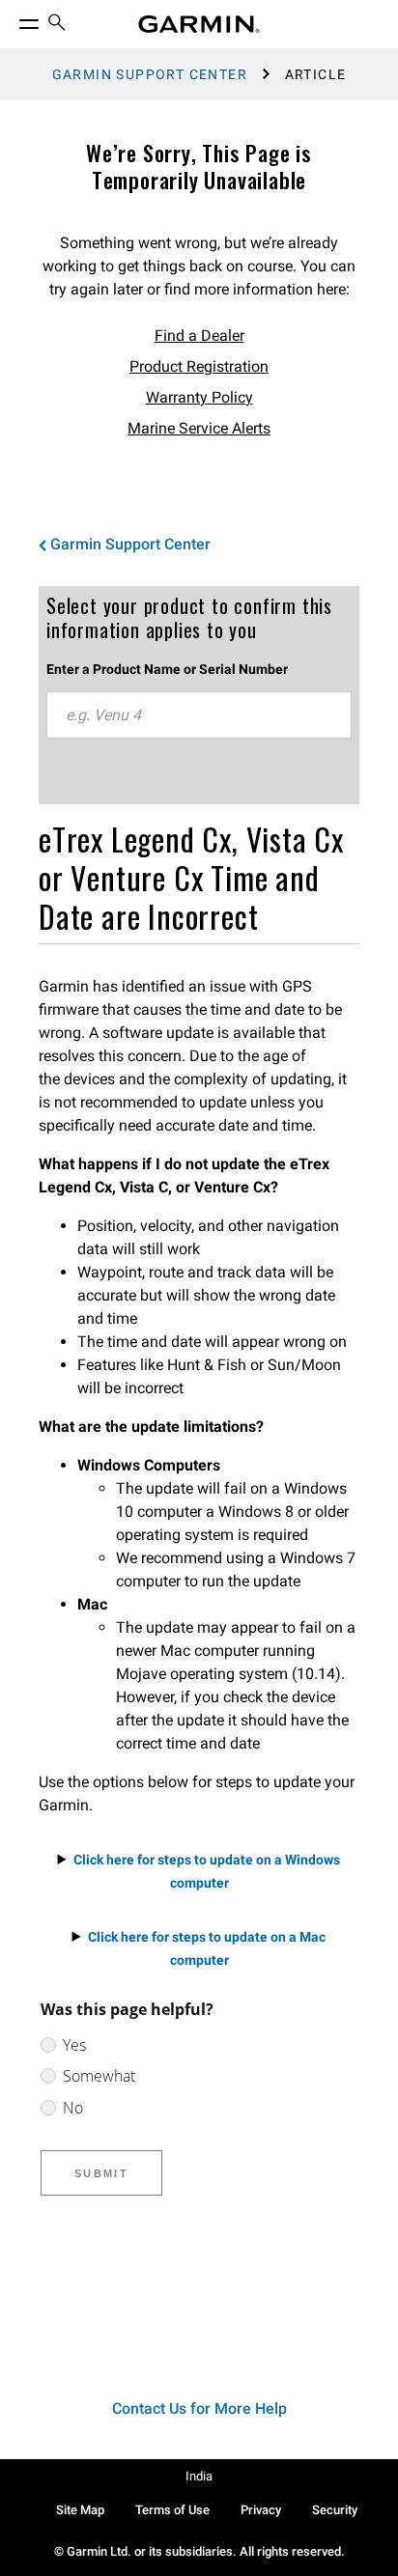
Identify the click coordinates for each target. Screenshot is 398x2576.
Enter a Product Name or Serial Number (167, 669)
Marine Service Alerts (199, 428)
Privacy (261, 2510)
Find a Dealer (199, 336)
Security (335, 2510)
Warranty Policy (199, 397)
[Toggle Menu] (12, 19)
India (199, 2476)
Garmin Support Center (150, 74)
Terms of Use (172, 2510)
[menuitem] (57, 25)
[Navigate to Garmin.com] (199, 24)
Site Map (80, 2510)
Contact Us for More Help (199, 2408)
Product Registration (199, 366)
